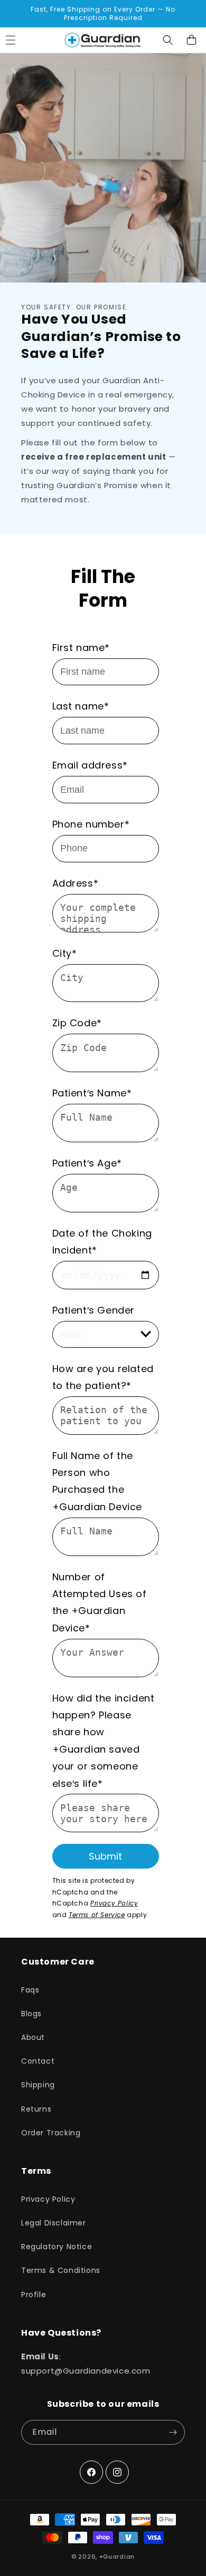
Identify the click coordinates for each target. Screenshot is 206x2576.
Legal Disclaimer (54, 2223)
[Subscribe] (173, 2432)
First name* (81, 648)
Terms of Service (97, 1915)
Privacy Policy (114, 1903)
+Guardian (117, 2556)
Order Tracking (51, 2133)
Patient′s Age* (87, 1163)
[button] (168, 40)
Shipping (38, 2085)
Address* (76, 883)
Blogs (31, 2014)
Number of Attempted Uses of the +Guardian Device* (100, 1602)
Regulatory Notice (57, 2247)
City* (65, 953)
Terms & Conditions (61, 2270)
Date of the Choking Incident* (102, 1242)
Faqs (30, 1990)
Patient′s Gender (94, 1310)
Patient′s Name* (92, 1093)
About (33, 2037)
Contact (38, 2061)
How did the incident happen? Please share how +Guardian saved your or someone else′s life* (104, 1741)
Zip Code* (77, 1023)
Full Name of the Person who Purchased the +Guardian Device (97, 1481)
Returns (36, 2109)
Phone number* (91, 824)
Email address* (90, 765)
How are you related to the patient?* (103, 1377)
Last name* (81, 706)
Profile (34, 2295)
